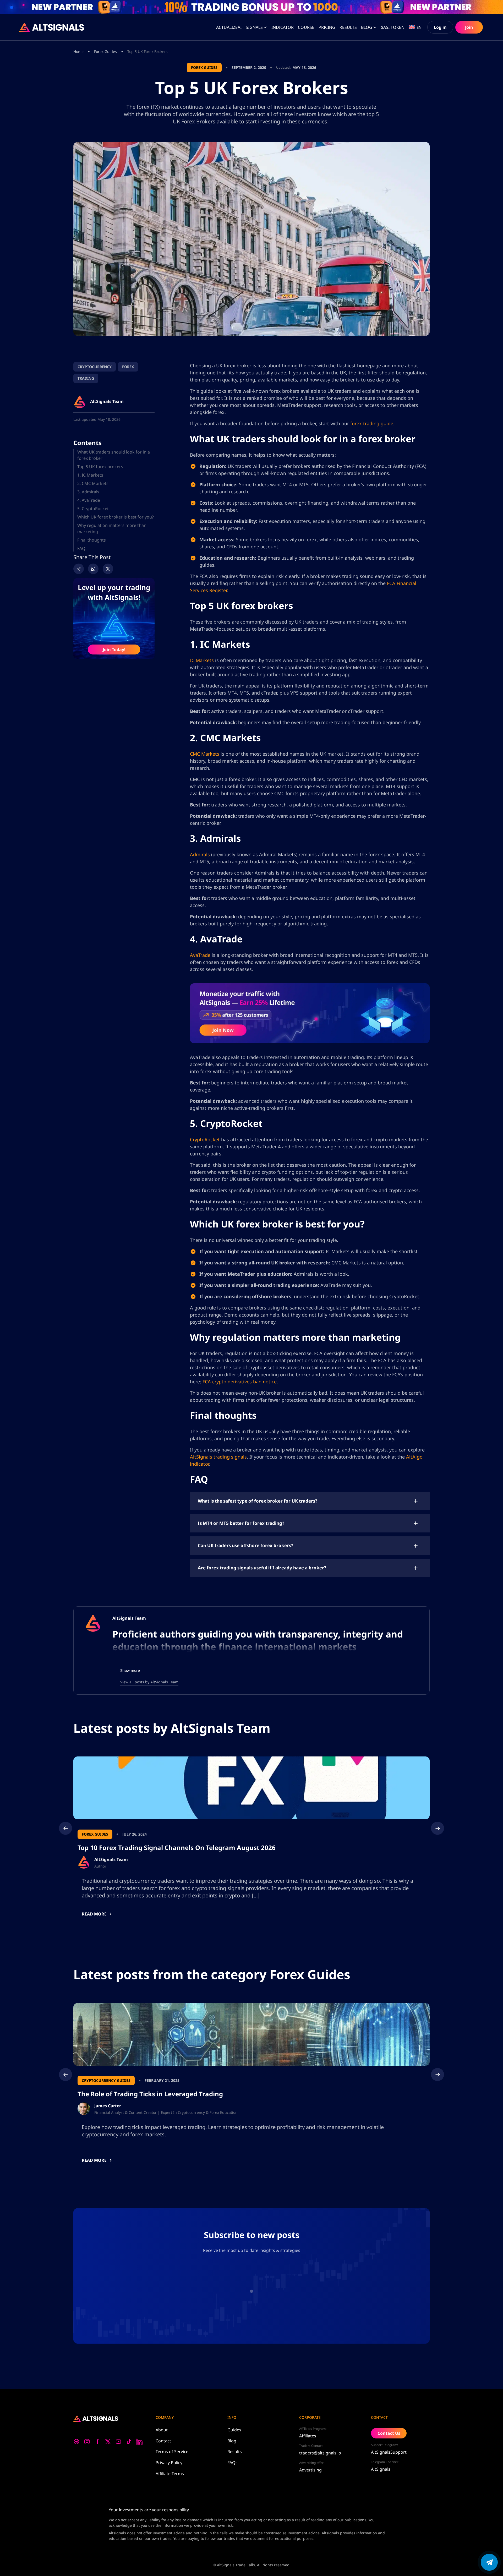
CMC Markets (205, 754)
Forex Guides (105, 51)
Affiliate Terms (170, 2474)
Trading (86, 378)
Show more (130, 1670)
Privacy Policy (169, 2463)
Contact (163, 2441)
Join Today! (114, 650)
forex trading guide (372, 423)
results (348, 27)
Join (469, 27)
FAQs (233, 2463)
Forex (128, 367)
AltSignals (381, 2469)
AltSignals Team (129, 1618)
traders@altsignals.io (320, 2453)
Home (78, 51)
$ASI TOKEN (393, 27)
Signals (254, 27)
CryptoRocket (205, 1139)
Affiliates (308, 2436)
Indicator (283, 27)
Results (235, 2452)
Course (306, 27)
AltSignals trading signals (218, 1457)
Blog (367, 27)
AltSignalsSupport (389, 2452)
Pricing (327, 27)
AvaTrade (200, 955)
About (162, 2430)
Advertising (310, 2470)
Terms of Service (172, 2452)
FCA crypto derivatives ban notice (240, 1382)
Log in (440, 27)
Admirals (200, 854)
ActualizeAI (229, 27)
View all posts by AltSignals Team (149, 1682)
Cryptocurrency (95, 367)
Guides (234, 2430)
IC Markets (202, 660)
